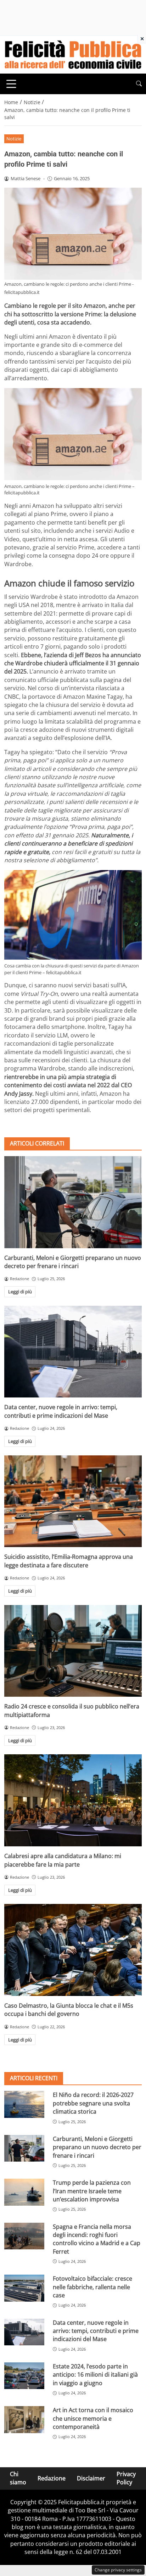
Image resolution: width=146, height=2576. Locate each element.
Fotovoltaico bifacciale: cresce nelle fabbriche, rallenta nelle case (92, 2287)
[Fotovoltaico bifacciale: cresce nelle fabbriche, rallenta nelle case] (24, 2288)
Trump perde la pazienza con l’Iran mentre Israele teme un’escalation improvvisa (92, 2191)
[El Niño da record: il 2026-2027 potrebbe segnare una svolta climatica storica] (24, 2104)
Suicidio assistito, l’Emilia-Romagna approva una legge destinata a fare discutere (69, 1561)
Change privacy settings (118, 2570)
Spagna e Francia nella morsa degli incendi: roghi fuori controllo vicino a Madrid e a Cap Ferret (97, 2239)
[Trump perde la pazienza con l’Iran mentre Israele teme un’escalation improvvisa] (24, 2192)
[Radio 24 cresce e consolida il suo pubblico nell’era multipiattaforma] (73, 1651)
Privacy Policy (126, 2478)
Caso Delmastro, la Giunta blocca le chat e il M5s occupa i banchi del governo (69, 2010)
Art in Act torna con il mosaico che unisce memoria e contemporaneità (93, 2418)
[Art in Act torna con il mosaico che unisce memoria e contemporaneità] (24, 2420)
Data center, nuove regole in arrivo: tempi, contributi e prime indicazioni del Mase (61, 1411)
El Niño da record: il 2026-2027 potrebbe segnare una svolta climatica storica (93, 2103)
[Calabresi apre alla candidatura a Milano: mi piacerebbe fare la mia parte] (73, 1800)
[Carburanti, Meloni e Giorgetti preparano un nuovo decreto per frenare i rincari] (73, 1202)
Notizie (14, 139)
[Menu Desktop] (11, 84)
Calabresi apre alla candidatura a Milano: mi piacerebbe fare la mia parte (63, 1860)
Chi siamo (18, 2478)
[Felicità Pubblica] (73, 54)
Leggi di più (20, 1292)
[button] (139, 84)
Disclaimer (91, 2478)
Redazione (52, 2478)
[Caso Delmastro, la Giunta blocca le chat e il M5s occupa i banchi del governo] (73, 1950)
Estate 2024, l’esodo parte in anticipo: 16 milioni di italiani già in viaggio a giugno (95, 2375)
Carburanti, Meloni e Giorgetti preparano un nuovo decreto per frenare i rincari (73, 1262)
